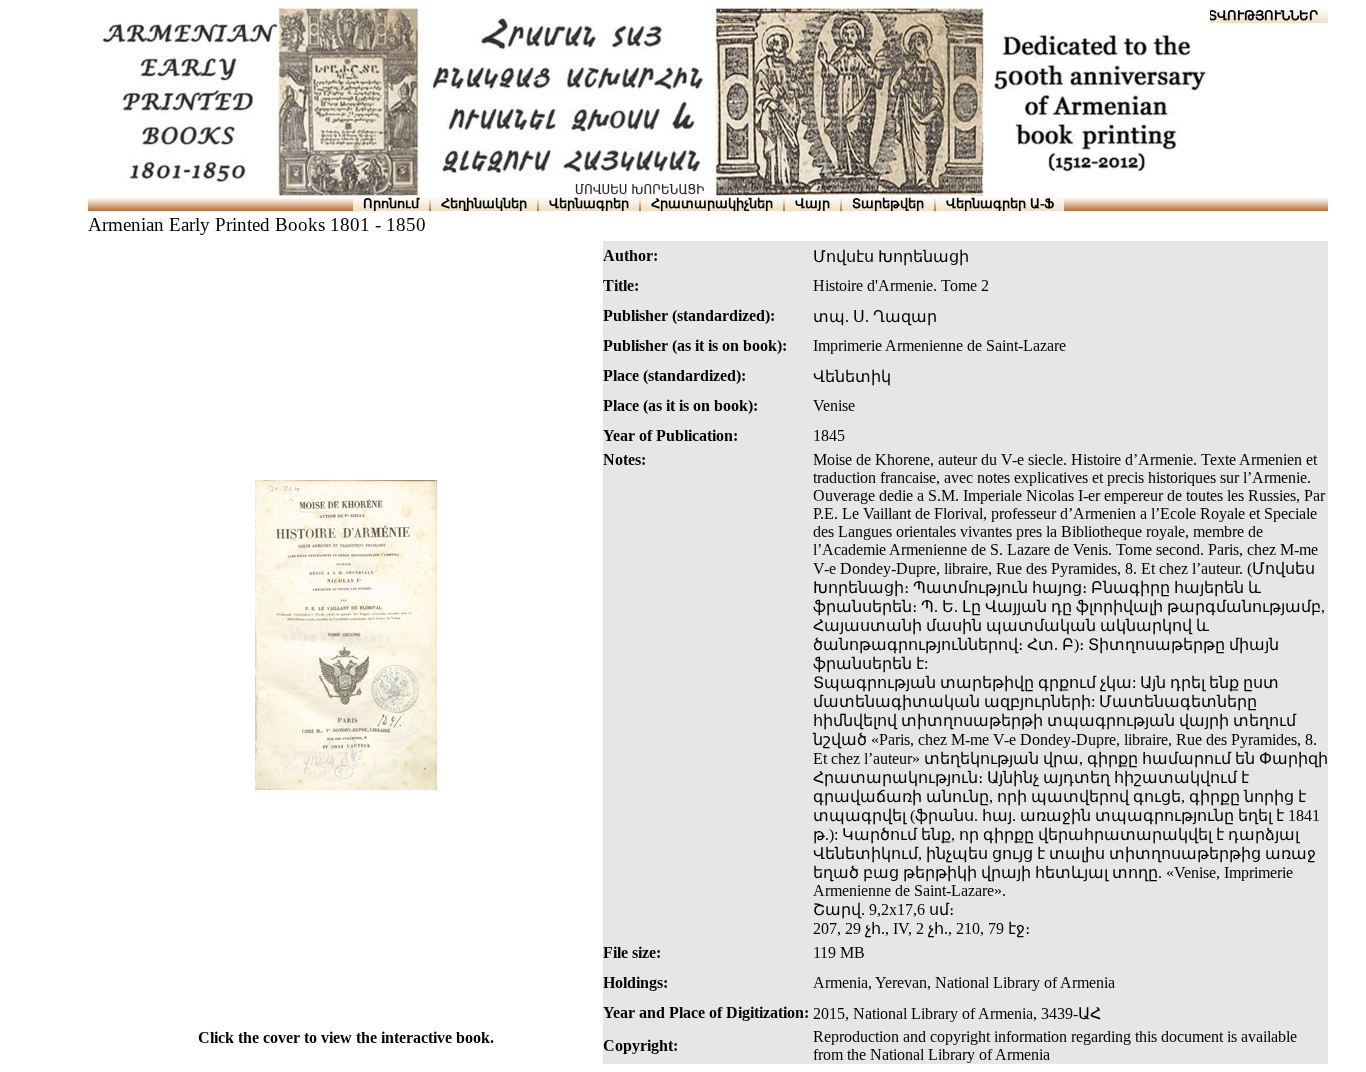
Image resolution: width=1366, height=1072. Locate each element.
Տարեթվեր (888, 203)
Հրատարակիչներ (712, 203)
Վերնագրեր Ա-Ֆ (1000, 203)
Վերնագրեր (589, 203)
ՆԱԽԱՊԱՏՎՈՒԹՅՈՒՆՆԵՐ (1232, 15)
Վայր (812, 203)
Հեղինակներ (484, 203)
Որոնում (391, 203)
